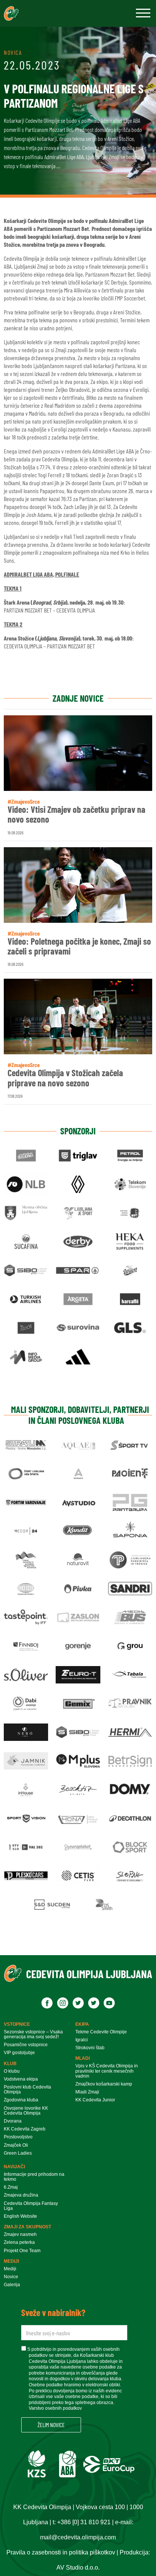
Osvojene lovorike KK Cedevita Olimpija (26, 2111)
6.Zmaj (11, 2187)
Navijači (14, 2167)
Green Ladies (18, 2153)
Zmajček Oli (16, 2145)
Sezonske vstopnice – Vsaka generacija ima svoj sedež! (33, 2034)
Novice (11, 2277)
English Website (20, 2216)
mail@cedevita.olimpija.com (78, 2537)
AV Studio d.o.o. (78, 2567)
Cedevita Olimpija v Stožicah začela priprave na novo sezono (65, 1078)
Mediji (11, 2261)
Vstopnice (17, 2024)
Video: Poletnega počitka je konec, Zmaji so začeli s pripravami (79, 946)
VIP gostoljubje (19, 2053)
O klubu (12, 2071)
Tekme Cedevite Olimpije (101, 2032)
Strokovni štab (90, 2048)
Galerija (12, 2285)
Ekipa (82, 2024)
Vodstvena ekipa (21, 2079)
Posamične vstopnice (26, 2045)
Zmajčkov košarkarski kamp (104, 2084)
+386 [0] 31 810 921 (84, 2522)
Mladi (83, 2058)
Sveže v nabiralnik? (53, 2313)
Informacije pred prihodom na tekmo (34, 2177)
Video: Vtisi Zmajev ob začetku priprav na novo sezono (76, 815)
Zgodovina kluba (21, 2100)
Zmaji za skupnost (27, 2227)
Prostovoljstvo (18, 2137)
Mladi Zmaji (87, 2092)
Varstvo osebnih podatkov (55, 2408)
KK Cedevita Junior (95, 2100)
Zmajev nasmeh (20, 2235)
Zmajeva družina (21, 2195)
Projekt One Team (22, 2251)
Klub (10, 2064)
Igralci (82, 2040)
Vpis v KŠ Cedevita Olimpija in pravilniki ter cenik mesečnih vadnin (107, 2071)
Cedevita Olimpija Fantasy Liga (31, 2206)
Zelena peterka (19, 2243)
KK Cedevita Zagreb (25, 2129)
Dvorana (13, 2121)
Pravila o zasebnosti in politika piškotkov (61, 2552)
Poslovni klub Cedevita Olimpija (27, 2090)
